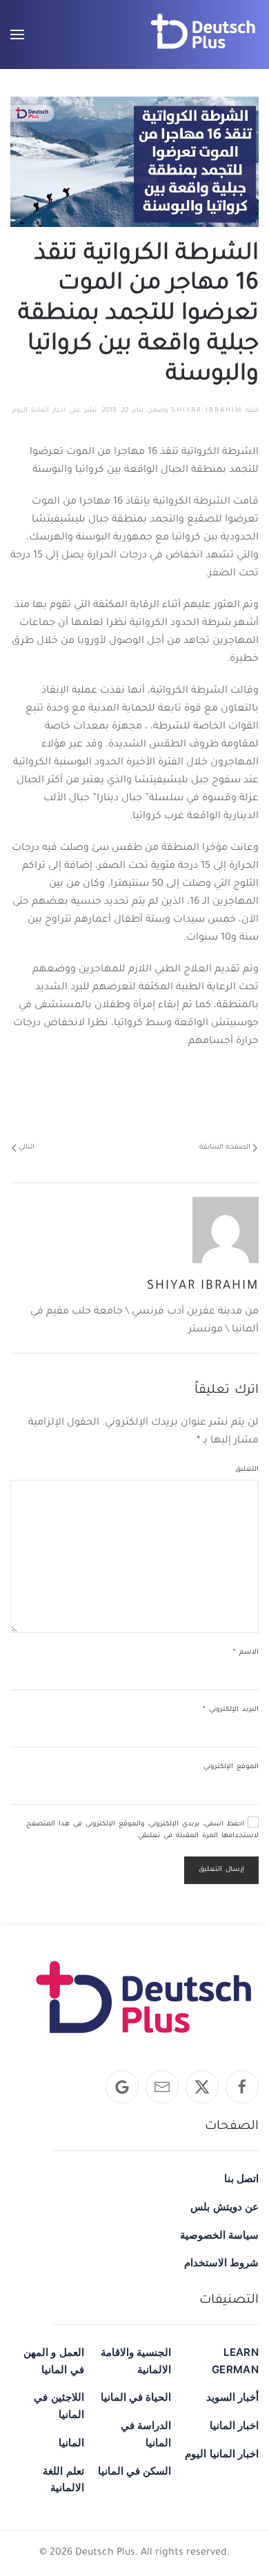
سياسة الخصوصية (219, 2235)
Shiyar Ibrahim (207, 411)
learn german (235, 2361)
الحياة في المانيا (136, 2397)
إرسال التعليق (221, 1870)
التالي (27, 1148)
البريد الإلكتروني (231, 1710)
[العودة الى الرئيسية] (203, 34)
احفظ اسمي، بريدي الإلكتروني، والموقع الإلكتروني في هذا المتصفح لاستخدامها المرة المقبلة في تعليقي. (142, 1831)
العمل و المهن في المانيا (54, 2361)
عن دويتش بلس (225, 2207)
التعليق (247, 1470)
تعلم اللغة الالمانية (63, 2479)
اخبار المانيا (234, 2425)
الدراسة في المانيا (146, 2434)
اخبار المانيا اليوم (39, 411)
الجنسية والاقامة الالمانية (136, 2361)
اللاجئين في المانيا (59, 2406)
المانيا (71, 2443)
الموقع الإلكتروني (231, 1767)
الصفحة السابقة (225, 1148)
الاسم (246, 1653)
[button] (17, 34)
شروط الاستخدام (221, 2262)
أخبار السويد (232, 2397)
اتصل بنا (241, 2178)
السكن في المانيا (135, 2471)
